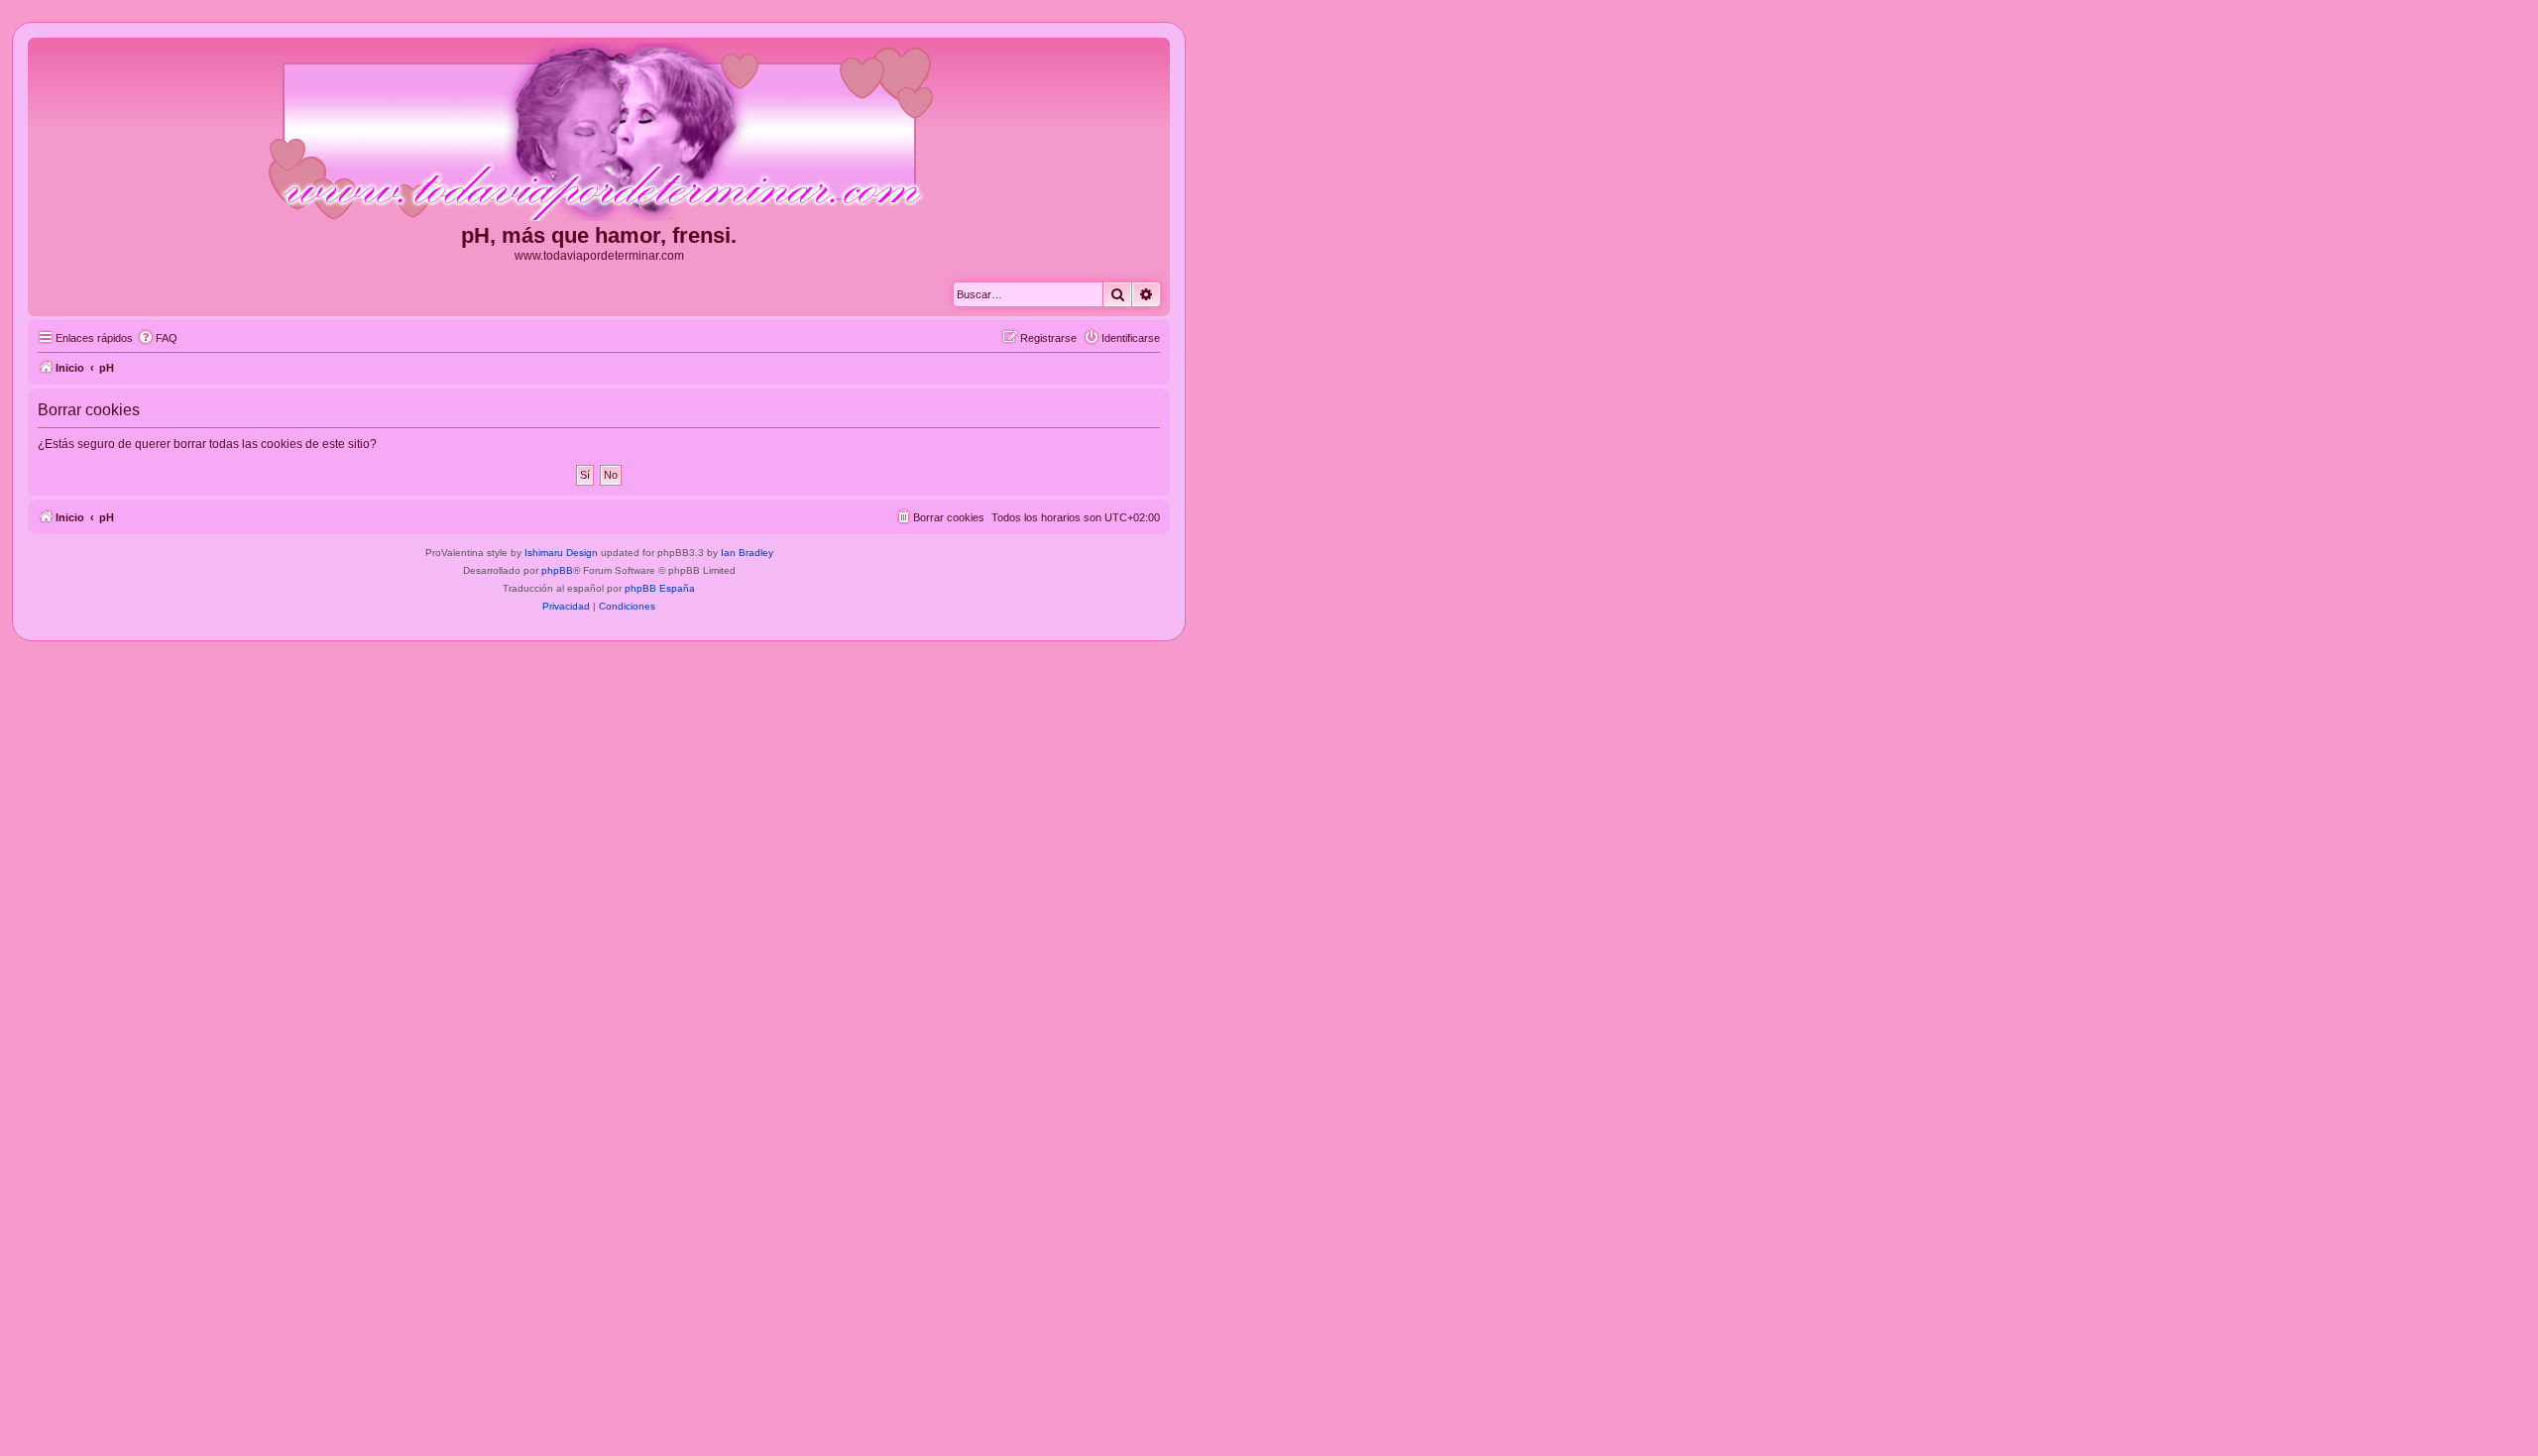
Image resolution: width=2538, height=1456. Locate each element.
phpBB (557, 570)
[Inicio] (599, 133)
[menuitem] (158, 338)
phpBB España (660, 588)
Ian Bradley (747, 553)
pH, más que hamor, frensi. (599, 235)
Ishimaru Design (561, 553)
